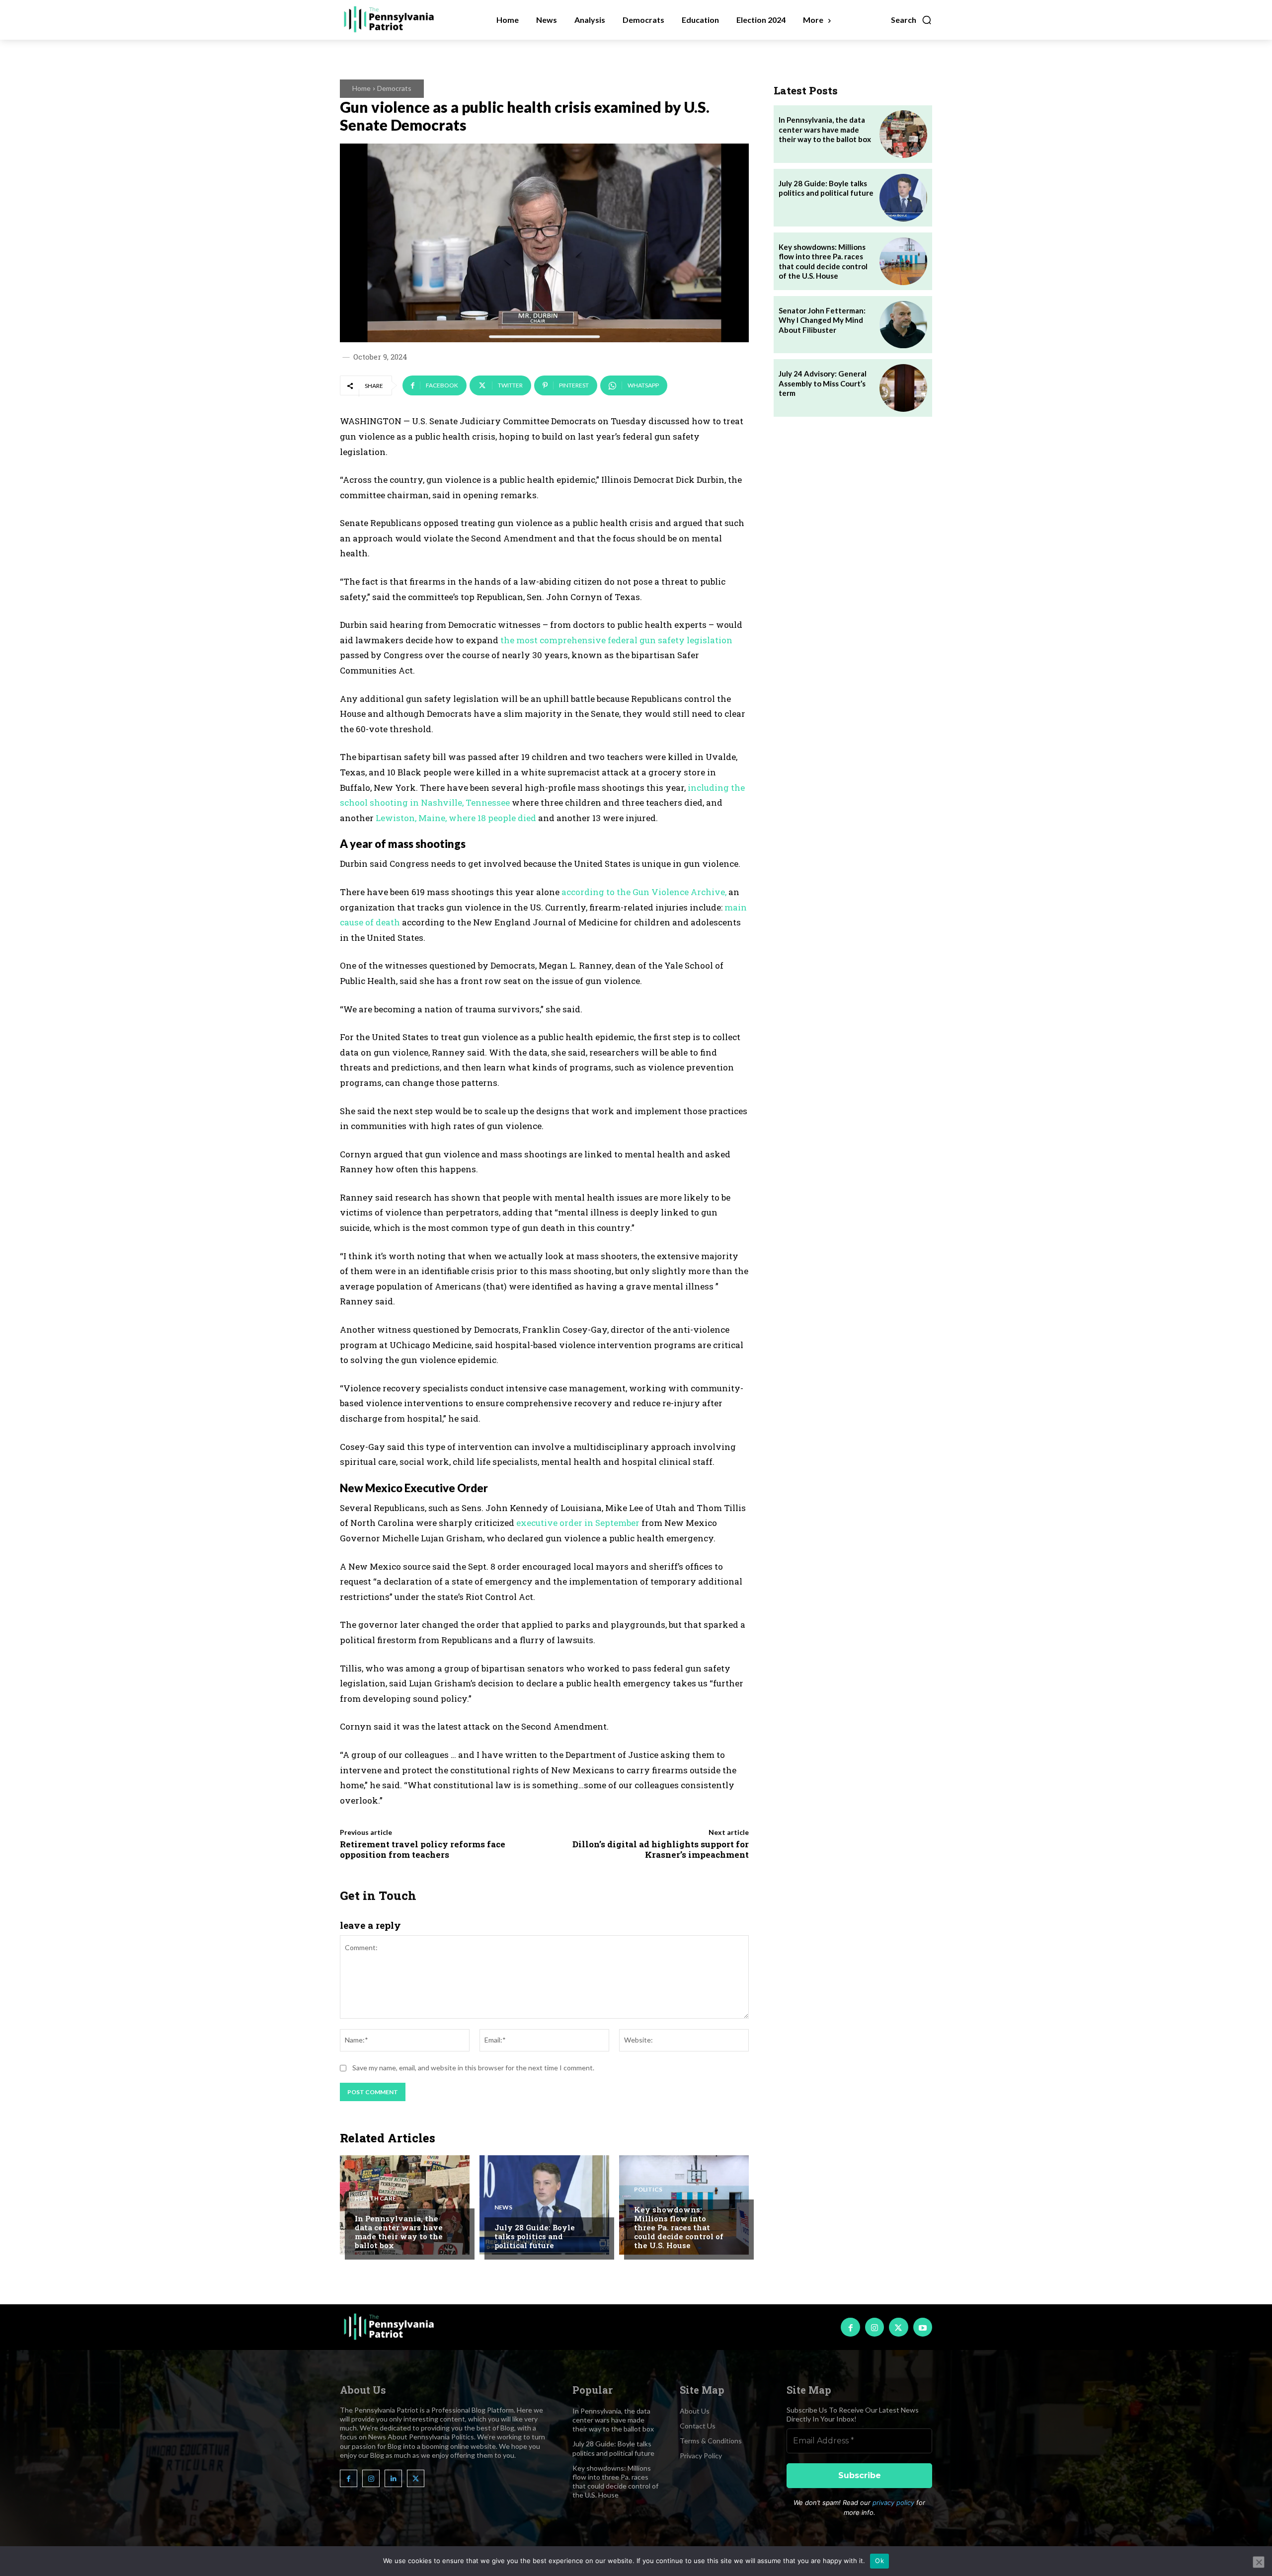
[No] (1259, 2562)
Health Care (375, 2198)
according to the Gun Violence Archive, (645, 892)
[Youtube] (923, 2327)
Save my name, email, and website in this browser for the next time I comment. (473, 2068)
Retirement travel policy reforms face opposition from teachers (423, 1849)
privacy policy (893, 2502)
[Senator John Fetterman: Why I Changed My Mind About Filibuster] (903, 325)
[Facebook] (850, 2327)
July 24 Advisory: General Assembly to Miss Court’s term (823, 383)
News (503, 2207)
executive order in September (579, 1523)
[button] (912, 20)
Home (361, 88)
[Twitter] (898, 2327)
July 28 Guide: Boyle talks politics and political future (535, 2236)
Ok (879, 2561)
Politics (648, 2190)
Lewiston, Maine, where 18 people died (456, 818)
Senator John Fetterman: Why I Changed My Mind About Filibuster (822, 320)
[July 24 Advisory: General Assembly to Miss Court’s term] (903, 388)
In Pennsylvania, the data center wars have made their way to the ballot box (399, 2232)
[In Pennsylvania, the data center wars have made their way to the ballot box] (405, 2205)
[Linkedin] (393, 2478)
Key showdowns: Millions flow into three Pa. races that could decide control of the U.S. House (679, 2227)
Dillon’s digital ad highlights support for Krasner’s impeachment (661, 1849)
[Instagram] (874, 2327)
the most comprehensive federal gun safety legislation (616, 640)
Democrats (394, 88)
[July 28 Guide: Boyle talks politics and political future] (544, 2205)
